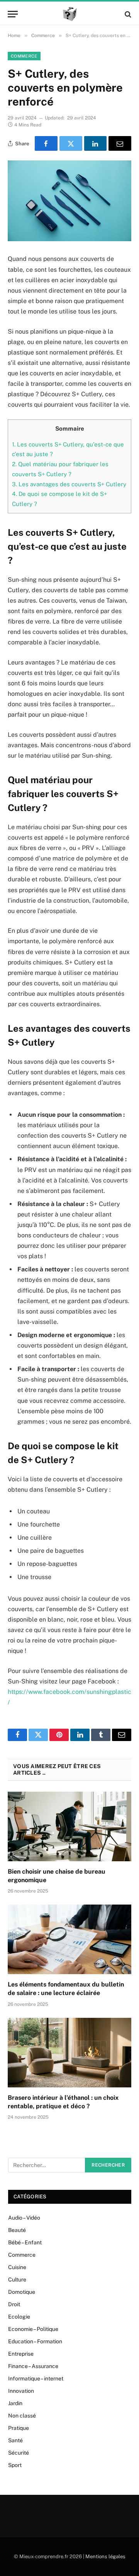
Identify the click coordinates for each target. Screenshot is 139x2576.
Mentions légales (105, 2556)
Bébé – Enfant (25, 2242)
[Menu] (13, 14)
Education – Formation (35, 2341)
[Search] (127, 14)
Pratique (19, 2428)
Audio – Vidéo (24, 2218)
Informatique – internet (36, 2378)
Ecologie (19, 2317)
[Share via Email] (120, 143)
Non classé (22, 2416)
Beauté (17, 2230)
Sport (15, 2465)
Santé (15, 2440)
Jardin (15, 2403)
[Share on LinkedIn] (96, 143)
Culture (17, 2280)
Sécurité (19, 2453)
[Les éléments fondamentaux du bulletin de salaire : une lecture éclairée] (69, 1939)
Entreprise (21, 2354)
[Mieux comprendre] (70, 14)
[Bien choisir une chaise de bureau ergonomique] (69, 1826)
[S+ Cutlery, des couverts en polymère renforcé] (69, 201)
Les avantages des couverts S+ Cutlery (69, 484)
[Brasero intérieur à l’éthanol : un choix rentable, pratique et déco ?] (69, 2053)
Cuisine (17, 2267)
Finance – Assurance (33, 2366)
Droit (14, 2304)
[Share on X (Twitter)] (71, 143)
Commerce (24, 56)
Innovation (21, 2391)
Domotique (22, 2292)
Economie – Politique (33, 2329)
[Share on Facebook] (46, 143)
